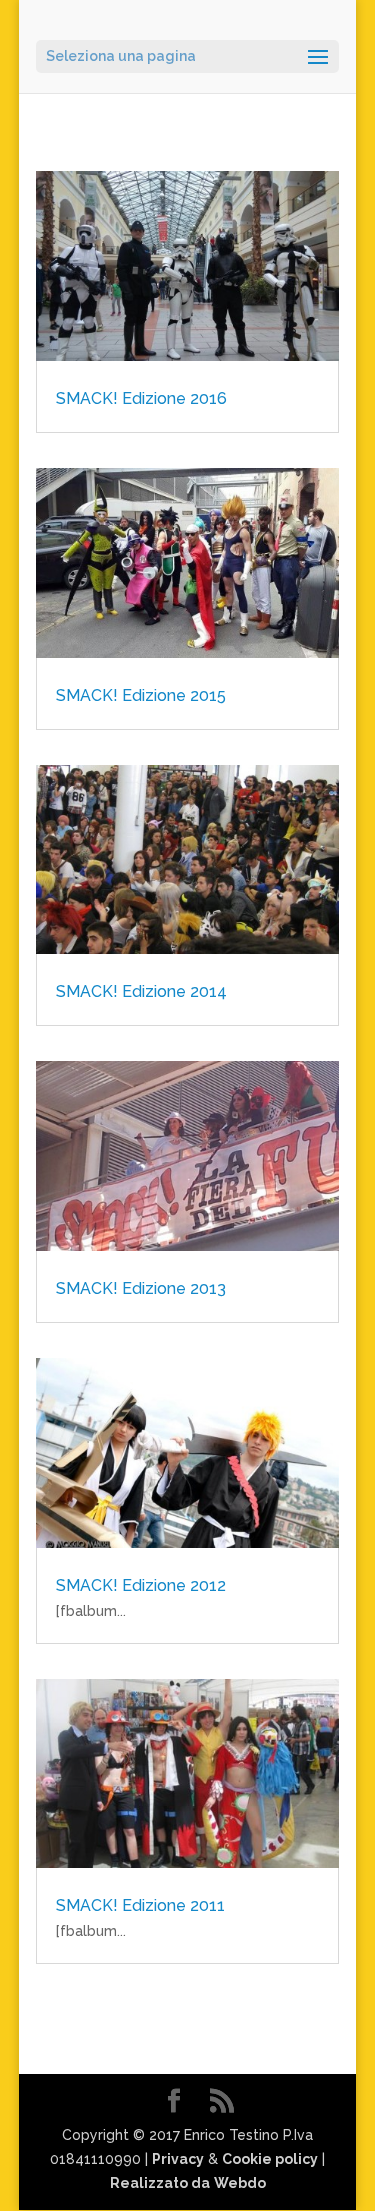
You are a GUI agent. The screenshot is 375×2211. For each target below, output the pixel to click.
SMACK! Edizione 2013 (141, 1288)
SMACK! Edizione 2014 (141, 991)
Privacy (178, 2159)
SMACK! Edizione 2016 (141, 398)
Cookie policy (270, 2159)
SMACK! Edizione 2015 (141, 695)
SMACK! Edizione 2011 (140, 1905)
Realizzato (150, 2183)
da (200, 2183)
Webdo (240, 2183)
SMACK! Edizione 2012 (141, 1585)
